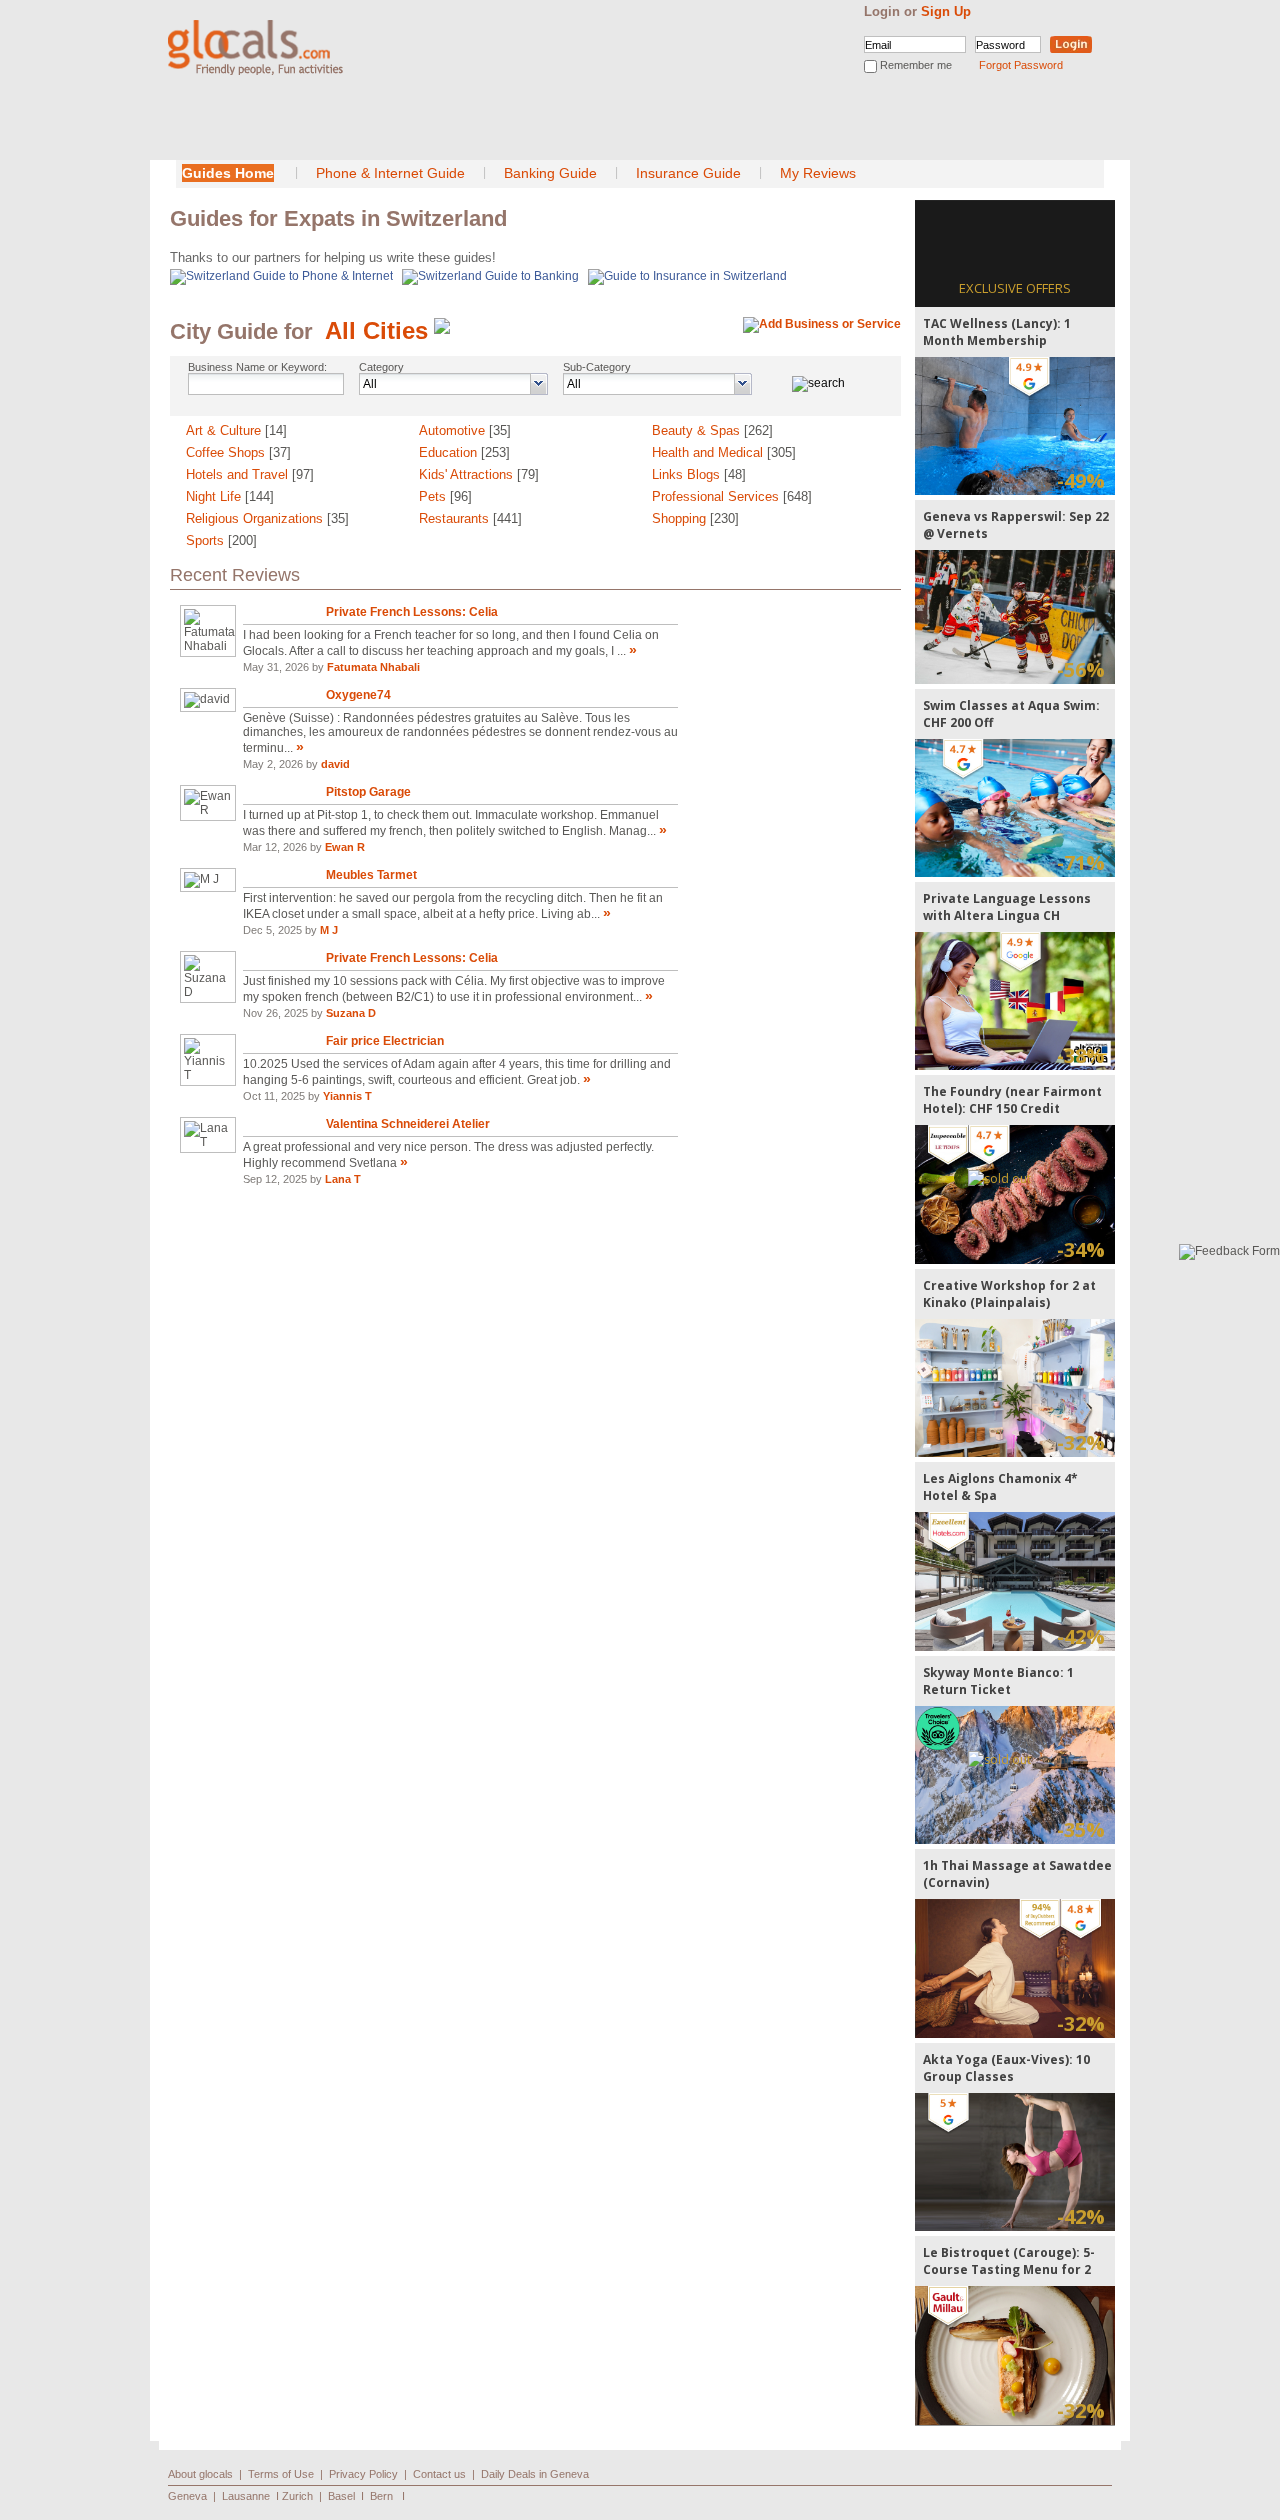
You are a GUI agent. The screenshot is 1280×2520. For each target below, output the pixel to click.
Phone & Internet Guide (390, 173)
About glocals (200, 2474)
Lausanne (246, 2496)
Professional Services (732, 496)
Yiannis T (347, 1096)
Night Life (230, 496)
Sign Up (946, 11)
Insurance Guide (688, 173)
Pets (445, 496)
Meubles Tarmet (371, 875)
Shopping (695, 518)
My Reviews (818, 173)
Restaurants (470, 518)
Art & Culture (236, 430)
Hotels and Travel (250, 474)
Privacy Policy (363, 2474)
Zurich (297, 2496)
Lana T (343, 1179)
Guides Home (228, 173)
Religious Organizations (267, 518)
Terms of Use (281, 2474)
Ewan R (345, 847)
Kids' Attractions (479, 474)
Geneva (187, 2496)
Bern (381, 2496)
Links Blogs (699, 474)
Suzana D (351, 1013)
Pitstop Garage (368, 792)
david (335, 764)
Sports (221, 540)
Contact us (439, 2474)
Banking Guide (550, 173)
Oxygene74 (358, 695)
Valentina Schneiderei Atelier (408, 1124)
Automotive (465, 430)
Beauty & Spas (712, 430)
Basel (341, 2496)
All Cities (376, 330)
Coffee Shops (238, 452)
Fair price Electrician (385, 1041)
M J (329, 930)
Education (464, 452)
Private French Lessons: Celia (412, 612)
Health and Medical (724, 452)
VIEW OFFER (1015, 425)
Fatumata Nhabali (373, 667)
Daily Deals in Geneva (535, 2474)
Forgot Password (1021, 65)
